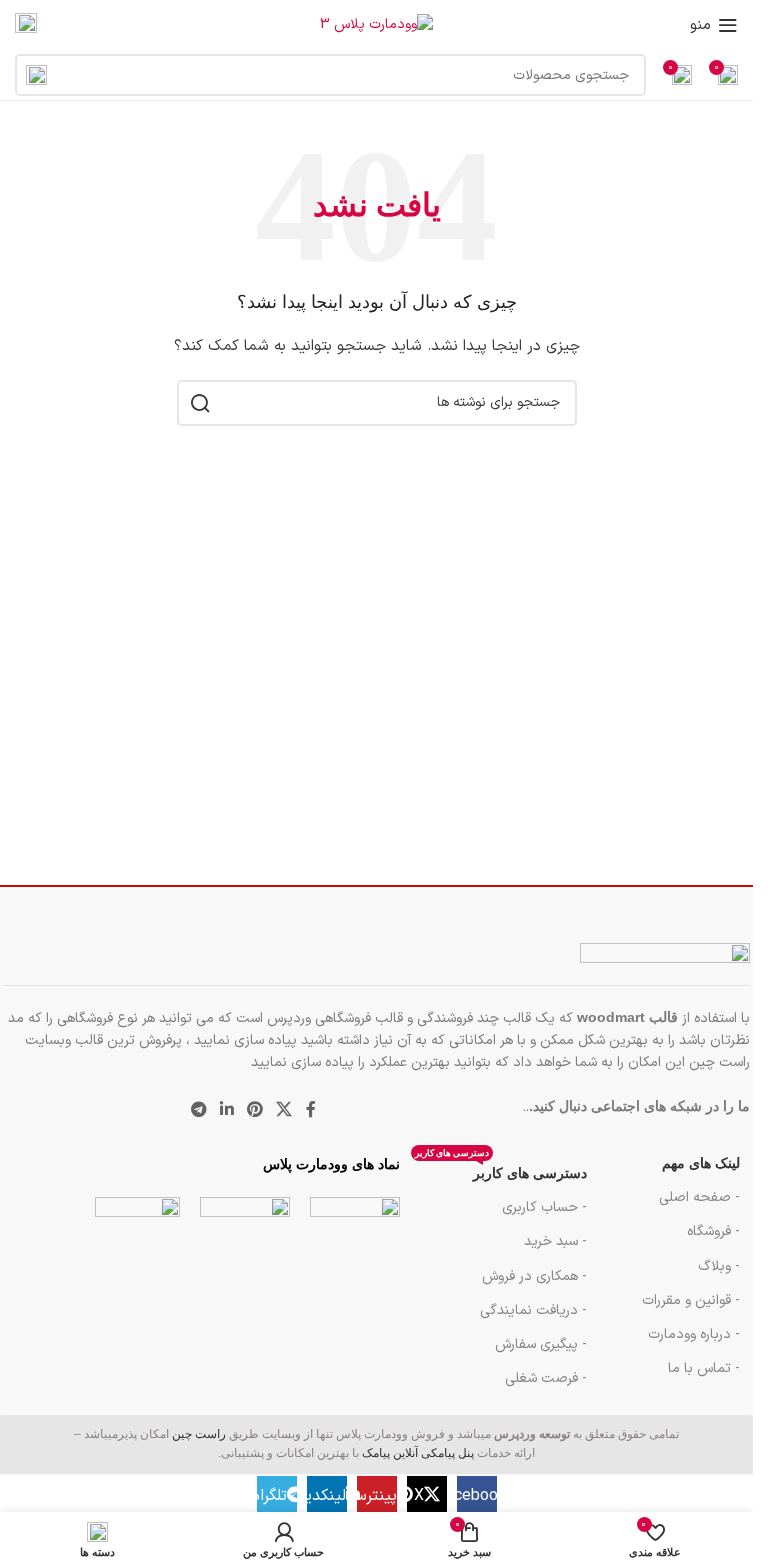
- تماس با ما (704, 1368)
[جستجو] (36, 75)
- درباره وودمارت (694, 1334)
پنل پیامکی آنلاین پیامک (418, 1453)
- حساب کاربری (544, 1207)
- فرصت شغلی (546, 1378)
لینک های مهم (701, 1163)
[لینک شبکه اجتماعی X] (284, 1111)
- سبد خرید (555, 1241)
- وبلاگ (719, 1266)
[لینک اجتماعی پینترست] (255, 1111)
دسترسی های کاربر (501, 1169)
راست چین (199, 1434)
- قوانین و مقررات (691, 1300)
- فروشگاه (713, 1231)
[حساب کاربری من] (26, 25)
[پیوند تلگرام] (198, 1111)
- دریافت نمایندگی (533, 1310)
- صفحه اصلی (699, 1197)
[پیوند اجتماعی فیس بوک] (311, 1111)
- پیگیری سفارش (541, 1344)
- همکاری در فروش (534, 1276)
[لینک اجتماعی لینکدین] (226, 1111)
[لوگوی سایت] (376, 24)
